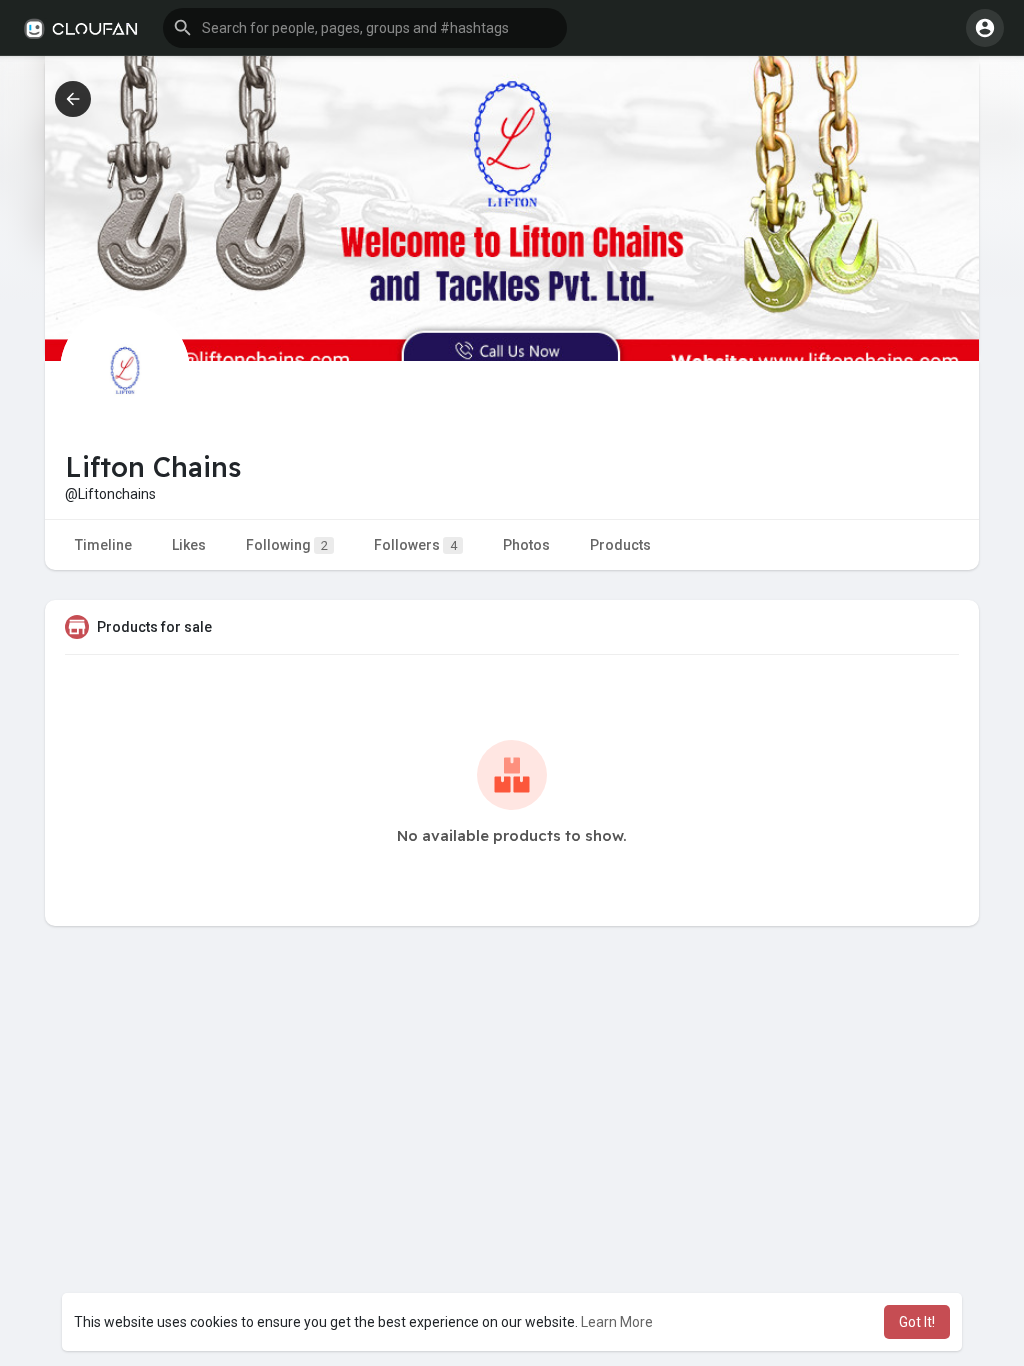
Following (287, 545)
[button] (365, 28)
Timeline (103, 545)
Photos (526, 545)
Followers (415, 545)
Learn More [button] (617, 1322)
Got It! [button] (917, 1322)
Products (620, 545)
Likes (189, 545)
